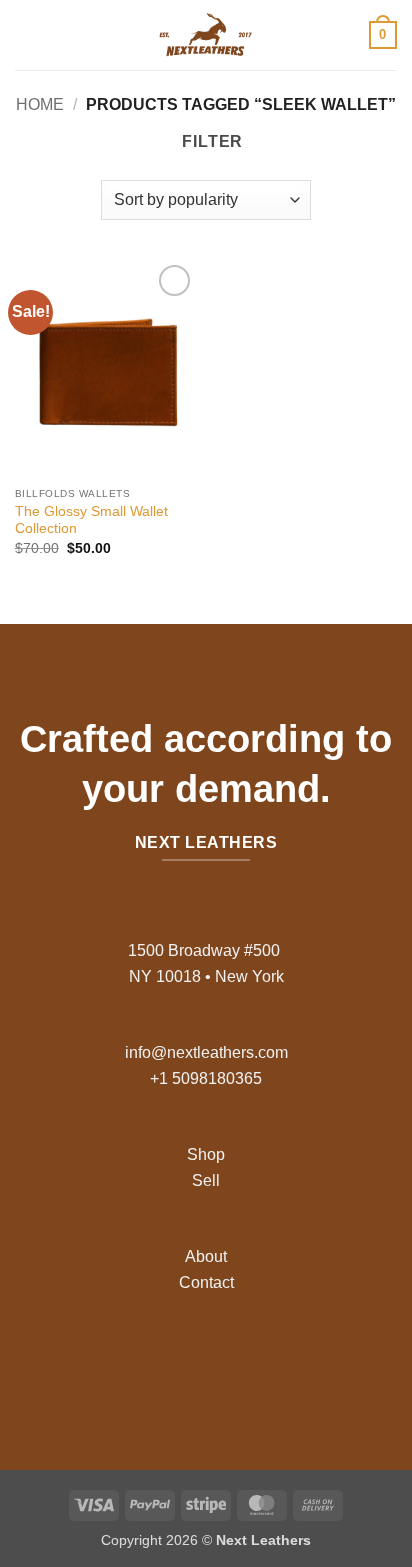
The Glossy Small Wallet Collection (91, 520)
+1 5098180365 (206, 1078)
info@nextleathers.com (206, 1052)
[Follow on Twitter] (221, 1362)
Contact (206, 1282)
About (206, 1256)
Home (40, 104)
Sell (206, 1180)
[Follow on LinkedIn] (253, 1362)
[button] (27, 34)
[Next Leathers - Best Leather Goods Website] (206, 35)
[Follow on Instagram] (190, 1362)
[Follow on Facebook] (158, 1362)
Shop (206, 1154)
